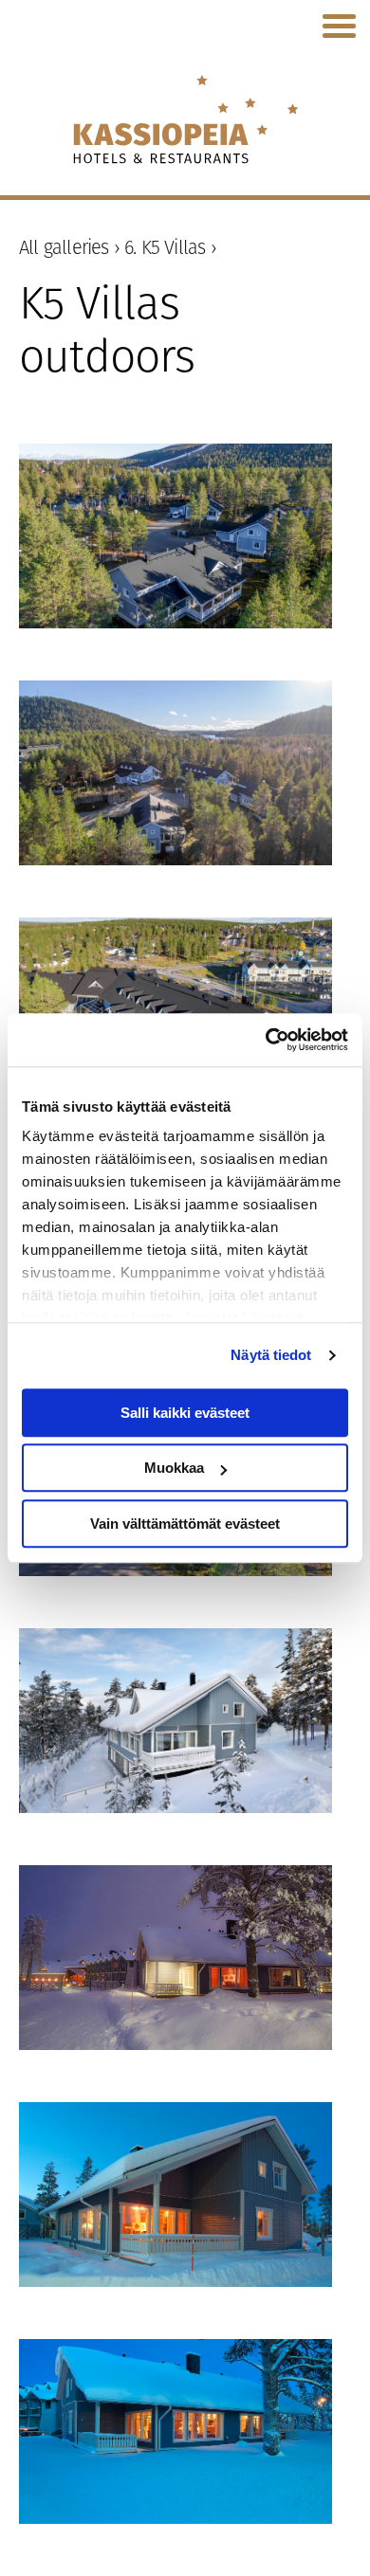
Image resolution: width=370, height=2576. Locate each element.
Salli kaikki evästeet (185, 1413)
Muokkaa (174, 1468)
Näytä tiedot (271, 1355)
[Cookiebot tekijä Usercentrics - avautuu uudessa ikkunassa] (266, 1040)
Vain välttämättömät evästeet (185, 1524)
